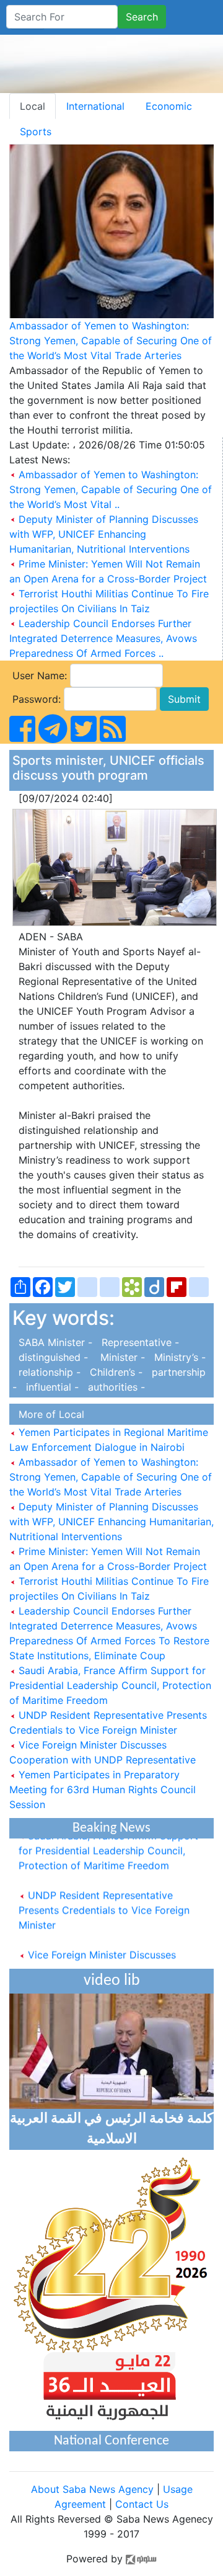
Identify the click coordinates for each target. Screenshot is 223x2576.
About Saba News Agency (94, 2489)
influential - (51, 1387)
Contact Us (142, 2504)
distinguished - (52, 1357)
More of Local (48, 1414)
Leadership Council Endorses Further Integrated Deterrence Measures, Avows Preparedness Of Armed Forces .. (103, 638)
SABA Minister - (54, 1342)
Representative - (137, 1342)
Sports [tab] (36, 131)
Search (142, 17)
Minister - (120, 1357)
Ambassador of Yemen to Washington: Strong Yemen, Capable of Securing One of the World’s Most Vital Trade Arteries (111, 341)
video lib (112, 1981)
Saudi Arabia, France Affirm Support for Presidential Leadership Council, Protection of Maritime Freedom (110, 1685)
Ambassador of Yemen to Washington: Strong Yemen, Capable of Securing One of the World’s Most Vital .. (111, 489)
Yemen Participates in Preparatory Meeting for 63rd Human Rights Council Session (103, 1789)
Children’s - (115, 1372)
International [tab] (95, 106)
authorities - (113, 1387)
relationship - (48, 1372)
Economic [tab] (169, 106)
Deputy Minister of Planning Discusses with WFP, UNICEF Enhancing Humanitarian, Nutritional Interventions (104, 534)
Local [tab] (33, 106)
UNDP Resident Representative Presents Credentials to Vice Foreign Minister (104, 1904)
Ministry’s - (177, 1357)
